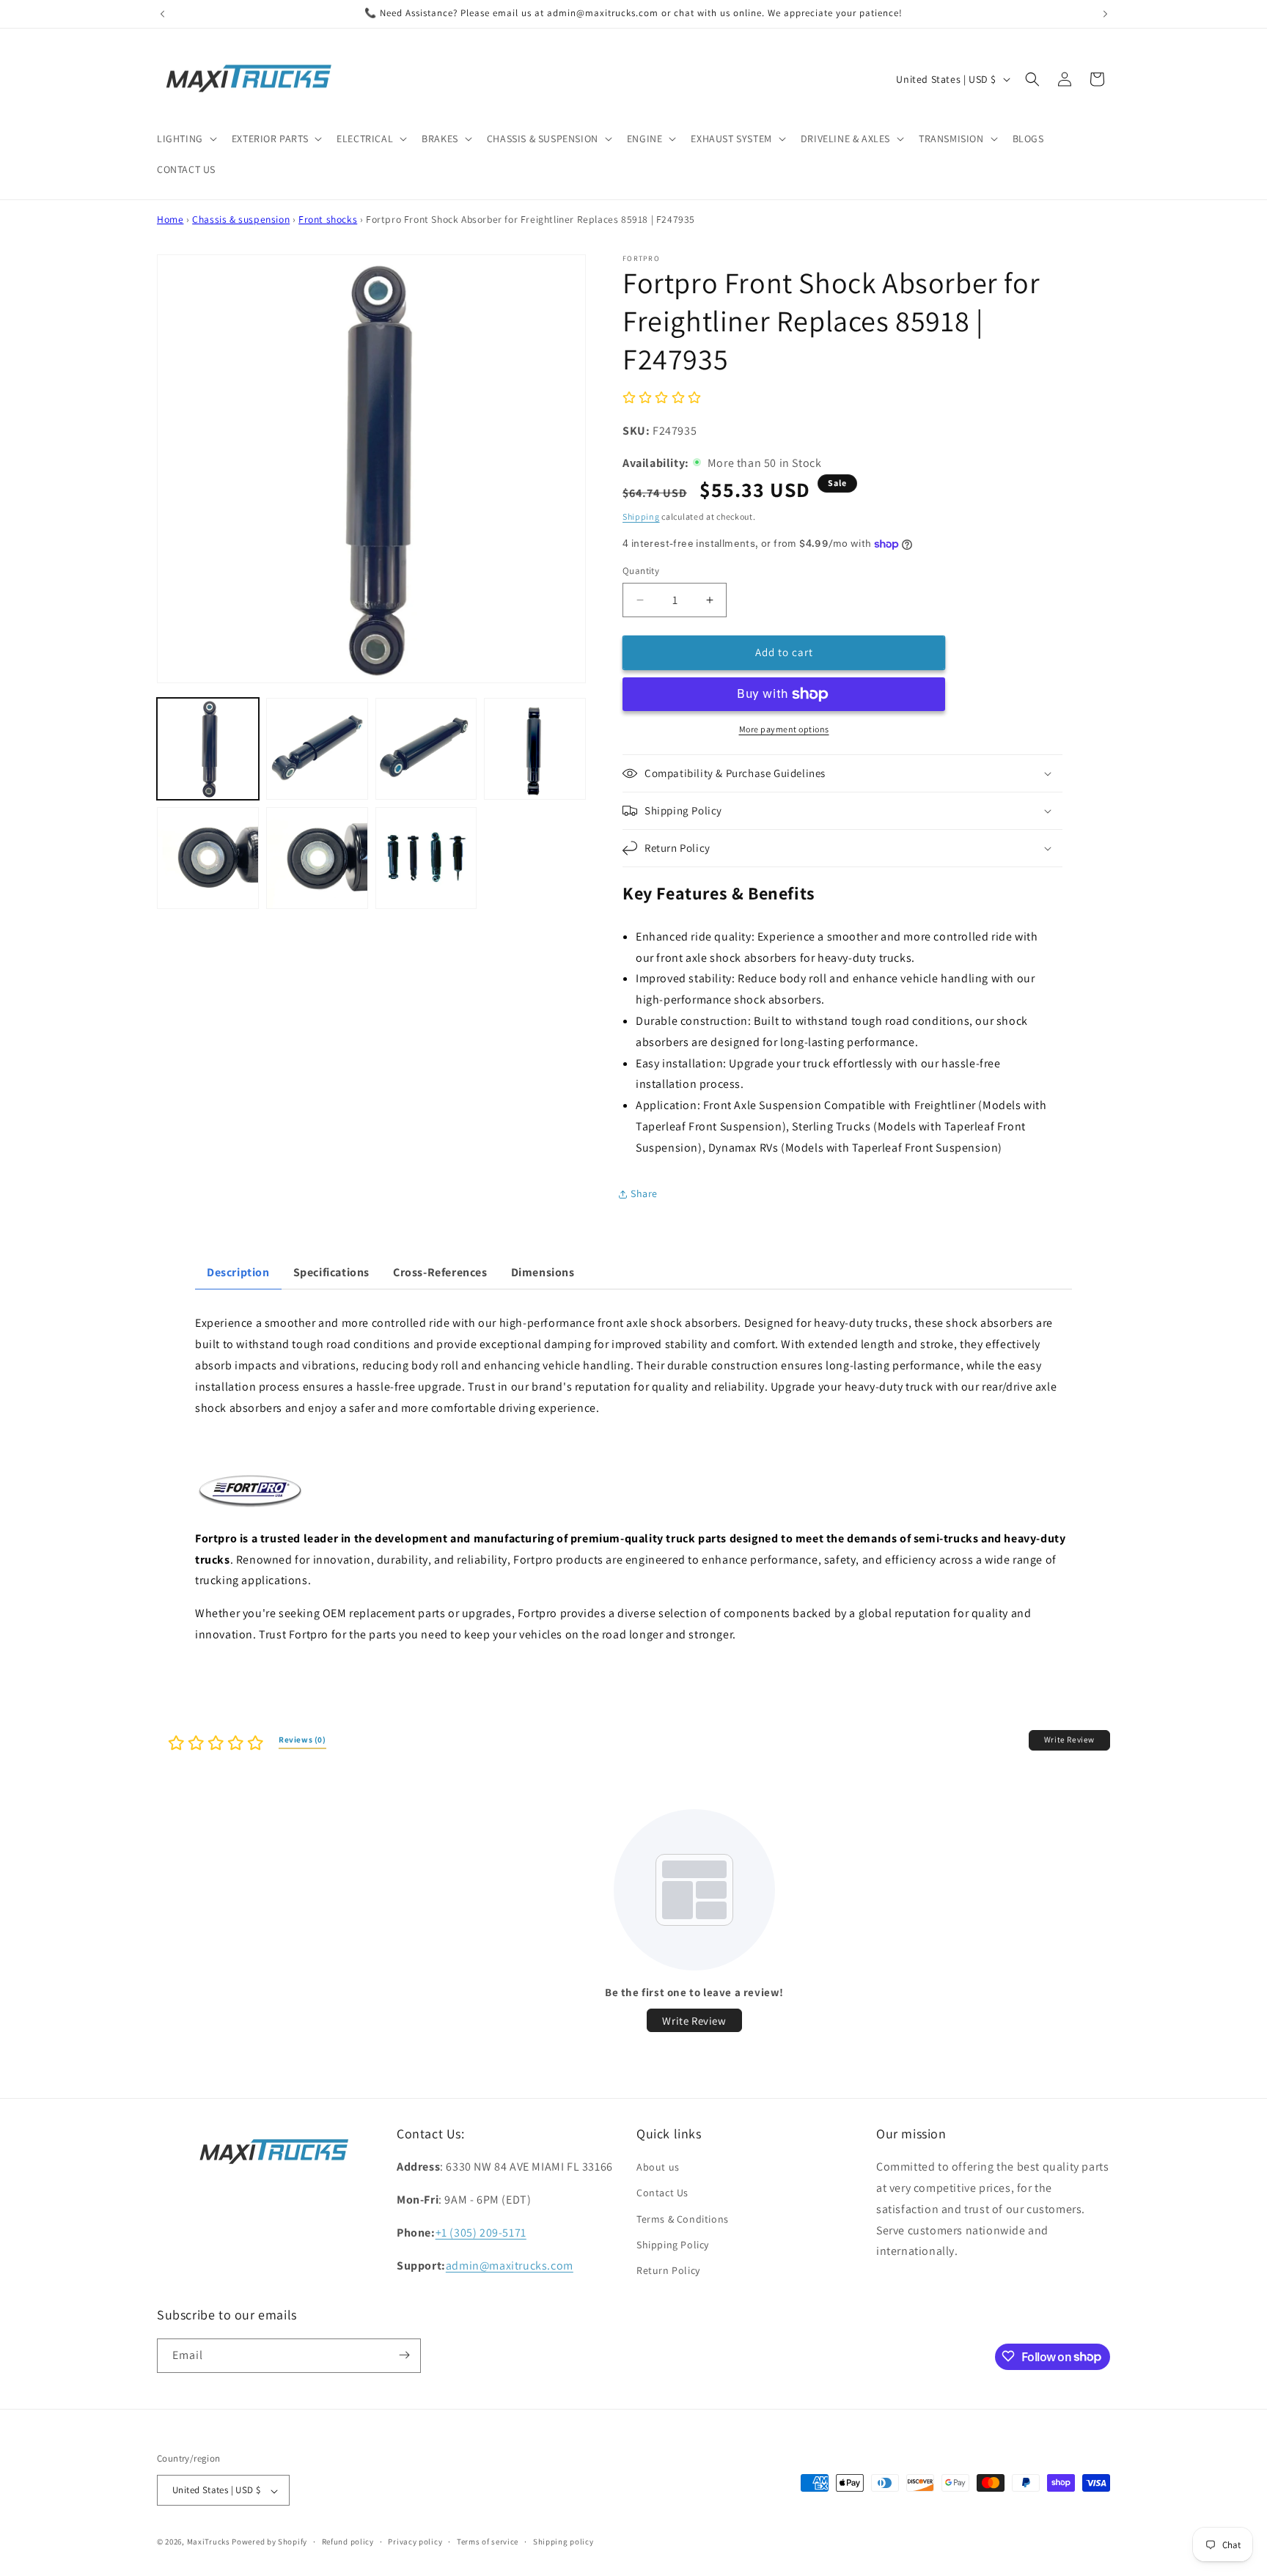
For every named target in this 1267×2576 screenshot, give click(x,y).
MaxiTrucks (209, 2542)
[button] (186, 139)
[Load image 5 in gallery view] (208, 858)
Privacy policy (415, 2542)
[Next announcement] (1105, 14)
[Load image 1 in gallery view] (208, 749)
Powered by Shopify (269, 2542)
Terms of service (488, 2542)
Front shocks (328, 219)
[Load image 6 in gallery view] (317, 858)
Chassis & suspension (241, 219)
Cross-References (440, 1272)
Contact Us (662, 2193)
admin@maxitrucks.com (510, 2266)
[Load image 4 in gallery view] (535, 749)
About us (658, 2168)
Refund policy (348, 2542)
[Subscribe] (404, 2355)
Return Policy (668, 2271)
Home (170, 219)
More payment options (784, 729)
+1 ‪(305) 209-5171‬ (481, 2233)
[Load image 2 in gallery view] (317, 749)
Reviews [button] (302, 1740)
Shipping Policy (673, 2245)
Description (238, 1272)
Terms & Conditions (683, 2219)
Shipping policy (563, 2542)
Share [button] (644, 1193)
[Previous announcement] (162, 14)
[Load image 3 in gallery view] (426, 749)
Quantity (641, 571)
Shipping (641, 516)
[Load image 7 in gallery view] (426, 858)
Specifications (331, 1272)
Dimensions (543, 1272)
